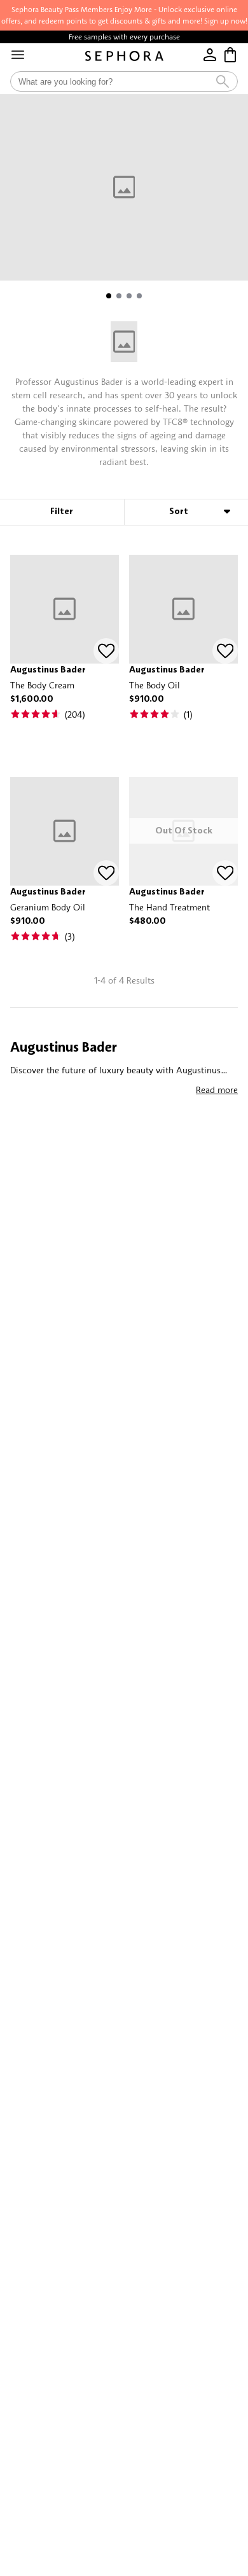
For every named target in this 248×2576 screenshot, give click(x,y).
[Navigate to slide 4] (139, 296)
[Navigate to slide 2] (119, 296)
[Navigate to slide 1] (109, 296)
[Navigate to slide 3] (129, 296)
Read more (217, 1090)
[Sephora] (124, 56)
